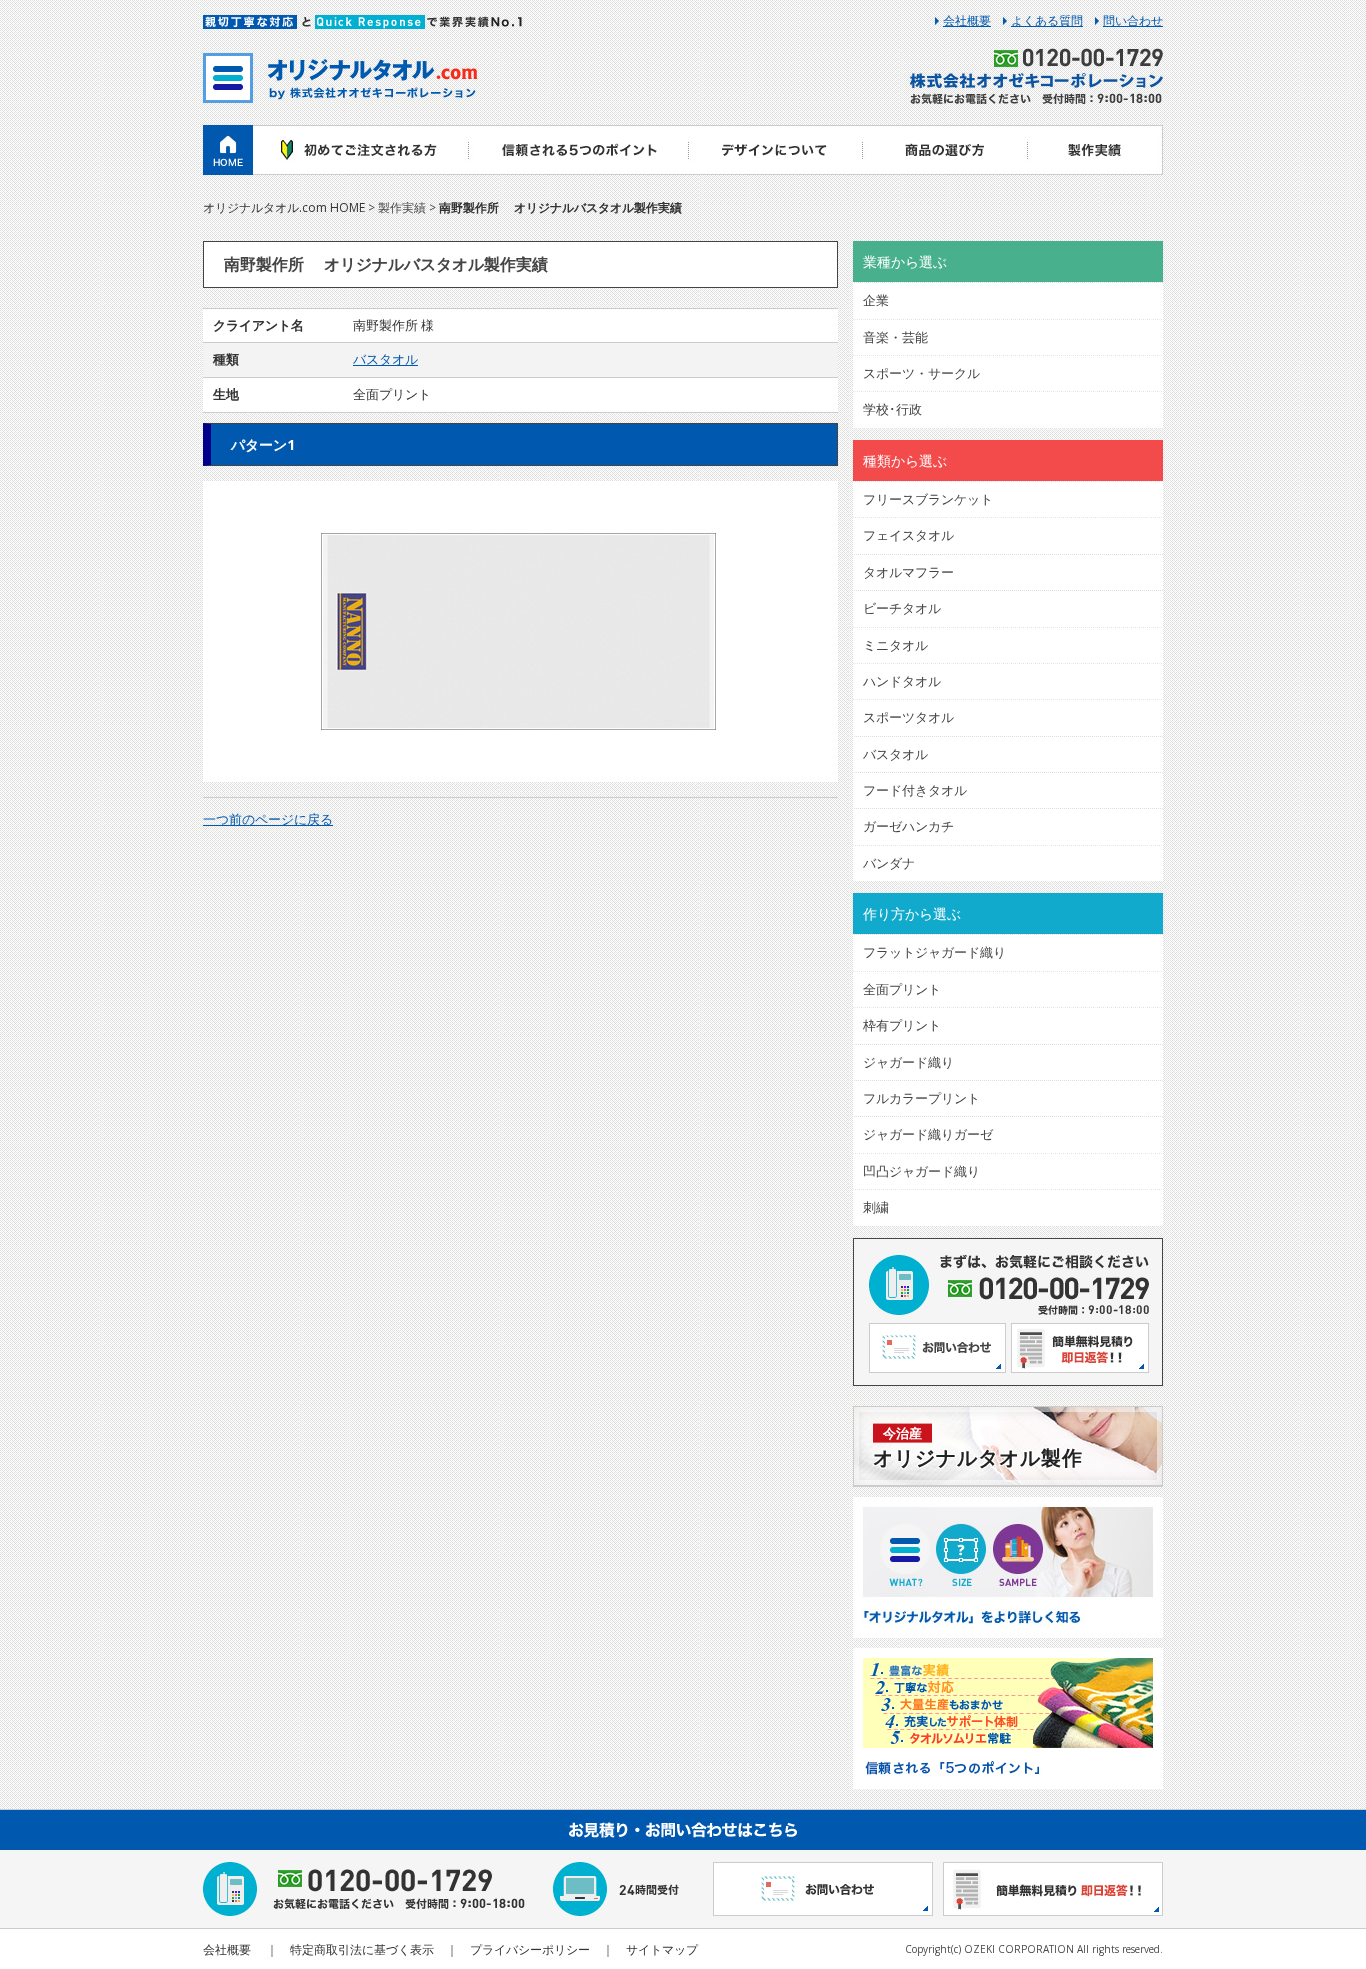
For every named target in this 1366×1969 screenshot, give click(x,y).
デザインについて (775, 150)
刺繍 (876, 1207)
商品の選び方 (945, 150)
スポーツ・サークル (921, 373)
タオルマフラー (908, 572)
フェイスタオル (908, 535)
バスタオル (385, 359)
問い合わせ (1133, 21)
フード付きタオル (915, 790)
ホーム (228, 150)
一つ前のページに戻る (268, 819)
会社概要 (967, 21)
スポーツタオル (908, 717)
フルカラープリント (921, 1098)
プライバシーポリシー (530, 1949)
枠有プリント (902, 1025)
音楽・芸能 (895, 337)
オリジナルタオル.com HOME (284, 207)
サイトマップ (662, 1949)
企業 (876, 300)
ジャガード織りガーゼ (928, 1134)
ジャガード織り (908, 1062)
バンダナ (889, 863)
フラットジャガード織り (934, 952)
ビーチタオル (902, 608)
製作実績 (1095, 150)
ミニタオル (895, 645)
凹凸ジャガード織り (921, 1171)
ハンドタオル (902, 681)
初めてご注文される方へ (360, 150)
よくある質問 (1047, 21)
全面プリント (902, 989)
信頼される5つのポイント (578, 150)
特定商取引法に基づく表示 (362, 1949)
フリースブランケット (928, 499)
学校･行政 (892, 409)
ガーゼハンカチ (908, 826)
